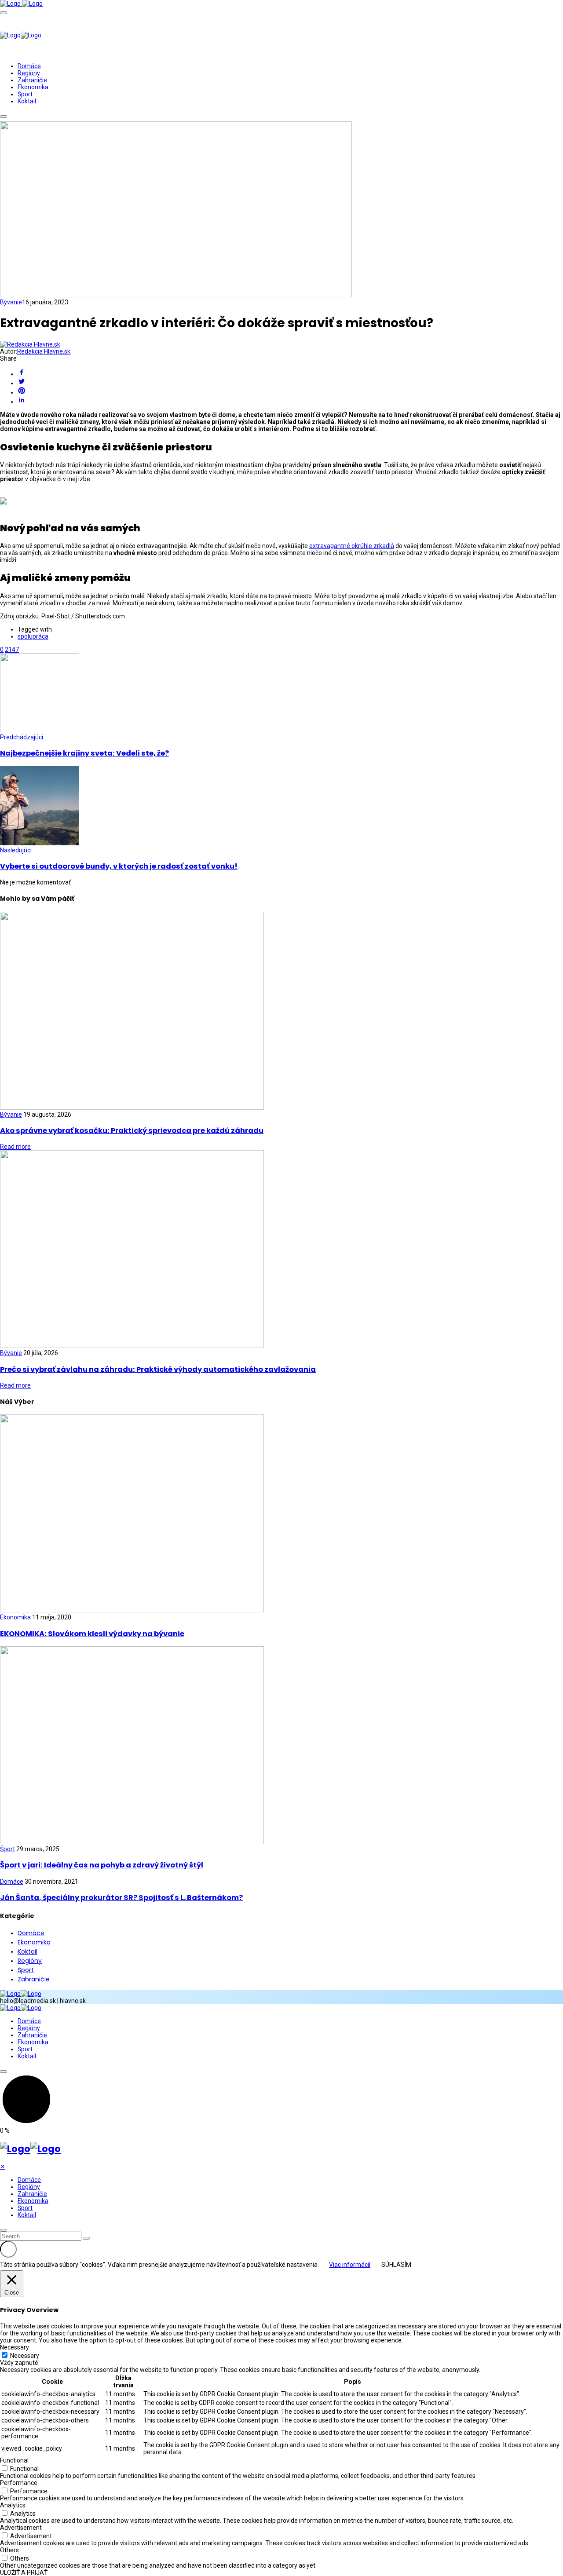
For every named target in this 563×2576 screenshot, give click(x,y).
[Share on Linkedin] (290, 400)
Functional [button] (14, 2460)
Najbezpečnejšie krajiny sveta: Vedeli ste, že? (84, 753)
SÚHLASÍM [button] (396, 2265)
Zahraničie (32, 80)
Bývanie (11, 302)
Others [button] (9, 2550)
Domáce (29, 66)
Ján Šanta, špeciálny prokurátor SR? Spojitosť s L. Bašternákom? (121, 1898)
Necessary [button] (15, 2347)
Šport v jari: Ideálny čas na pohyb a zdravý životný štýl (102, 1865)
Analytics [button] (13, 2505)
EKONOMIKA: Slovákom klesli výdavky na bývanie (92, 1634)
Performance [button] (19, 2483)
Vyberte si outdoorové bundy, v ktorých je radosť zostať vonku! (119, 866)
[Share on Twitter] (290, 382)
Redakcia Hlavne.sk (44, 351)
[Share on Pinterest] (290, 391)
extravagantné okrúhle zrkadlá (352, 546)
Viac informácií (350, 2265)
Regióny (29, 73)
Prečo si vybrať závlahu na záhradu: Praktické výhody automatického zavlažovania (158, 1369)
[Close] (4, 2230)
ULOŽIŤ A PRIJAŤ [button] (24, 2572)
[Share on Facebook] (290, 373)
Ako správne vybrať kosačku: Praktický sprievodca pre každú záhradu (132, 1131)
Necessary (25, 2356)
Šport (25, 94)
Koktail (27, 101)
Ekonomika (33, 87)
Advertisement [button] (21, 2528)
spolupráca (33, 636)
